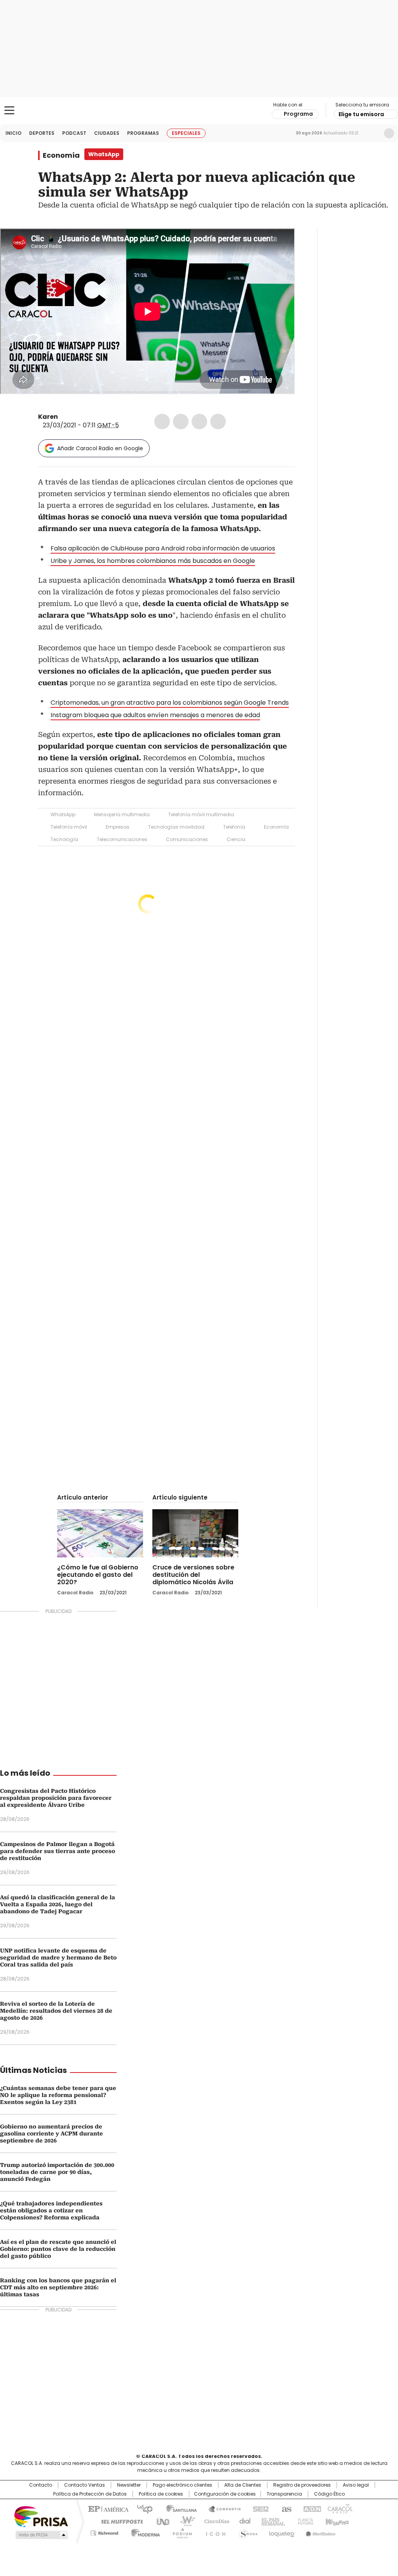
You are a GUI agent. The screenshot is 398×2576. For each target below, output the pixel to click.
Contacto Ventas (85, 2485)
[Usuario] (389, 133)
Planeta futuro (304, 2521)
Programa (298, 114)
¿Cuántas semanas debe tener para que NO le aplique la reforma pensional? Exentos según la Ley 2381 (58, 2095)
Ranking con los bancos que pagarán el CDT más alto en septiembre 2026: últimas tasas (58, 2287)
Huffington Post (119, 2521)
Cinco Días (214, 2521)
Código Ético (329, 2494)
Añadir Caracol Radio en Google (100, 448)
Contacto (41, 2485)
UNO (160, 2521)
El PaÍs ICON (213, 2532)
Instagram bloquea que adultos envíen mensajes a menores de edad (155, 715)
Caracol (339, 2508)
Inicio (13, 133)
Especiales (186, 133)
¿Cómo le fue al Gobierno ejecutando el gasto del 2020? (98, 1575)
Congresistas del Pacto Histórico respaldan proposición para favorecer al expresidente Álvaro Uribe (56, 1798)
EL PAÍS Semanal (271, 2521)
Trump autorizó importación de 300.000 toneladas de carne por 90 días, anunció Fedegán (57, 2172)
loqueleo (281, 2532)
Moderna (144, 2532)
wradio (184, 2521)
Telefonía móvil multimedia (201, 814)
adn (311, 2508)
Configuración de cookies (225, 2494)
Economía (61, 155)
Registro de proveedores (302, 2485)
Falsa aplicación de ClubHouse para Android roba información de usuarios (163, 548)
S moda (247, 2532)
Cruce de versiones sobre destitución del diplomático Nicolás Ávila (193, 1575)
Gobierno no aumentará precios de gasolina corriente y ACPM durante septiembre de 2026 (51, 2134)
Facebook (162, 421)
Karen (48, 417)
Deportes (42, 133)
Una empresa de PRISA (41, 2516)
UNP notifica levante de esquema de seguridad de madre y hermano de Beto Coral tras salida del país (58, 1958)
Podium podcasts (180, 2532)
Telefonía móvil (69, 827)
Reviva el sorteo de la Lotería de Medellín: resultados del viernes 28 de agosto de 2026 (56, 2011)
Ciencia (236, 839)
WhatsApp (218, 421)
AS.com (285, 2508)
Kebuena (336, 2521)
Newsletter (373, 133)
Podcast (74, 133)
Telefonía (234, 827)
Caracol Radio (199, 111)
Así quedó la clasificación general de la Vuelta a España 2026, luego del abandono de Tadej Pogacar (58, 1904)
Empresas (118, 827)
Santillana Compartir (221, 2508)
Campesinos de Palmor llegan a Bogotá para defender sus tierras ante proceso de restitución (58, 1851)
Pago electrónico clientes (182, 2485)
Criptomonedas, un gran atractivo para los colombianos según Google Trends (170, 703)
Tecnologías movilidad (176, 827)
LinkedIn (199, 421)
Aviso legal (356, 2485)
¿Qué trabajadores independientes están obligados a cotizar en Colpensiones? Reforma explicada (51, 2210)
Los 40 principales (142, 2508)
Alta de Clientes (243, 2485)
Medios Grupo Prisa (41, 2535)
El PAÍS (107, 2508)
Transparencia (284, 2494)
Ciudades (107, 133)
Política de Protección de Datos (90, 2494)
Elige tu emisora (361, 114)
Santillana (178, 2508)
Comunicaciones (187, 839)
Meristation (319, 2532)
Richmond (104, 2532)
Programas (143, 133)
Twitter (181, 421)
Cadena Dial (243, 2521)
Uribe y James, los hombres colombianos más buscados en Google (153, 561)
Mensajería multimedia (122, 814)
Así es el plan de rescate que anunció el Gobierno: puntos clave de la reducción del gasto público (58, 2249)
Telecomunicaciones (122, 839)
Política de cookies (161, 2494)
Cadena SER (258, 2508)
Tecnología (64, 839)
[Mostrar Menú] (9, 110)
